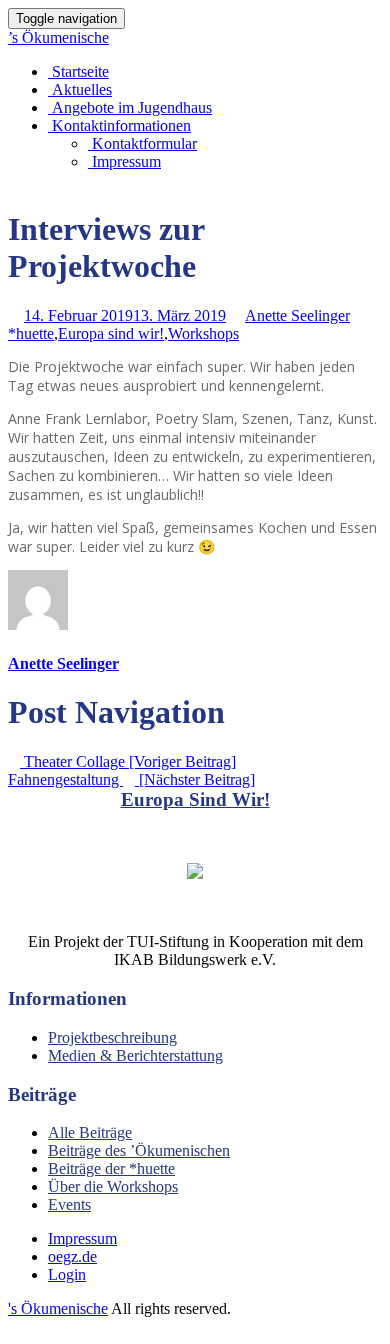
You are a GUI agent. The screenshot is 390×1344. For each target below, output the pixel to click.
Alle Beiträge (90, 1132)
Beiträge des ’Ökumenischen (139, 1150)
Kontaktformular (142, 143)
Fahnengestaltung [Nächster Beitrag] (131, 779)
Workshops (203, 333)
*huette (31, 333)
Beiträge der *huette (111, 1168)
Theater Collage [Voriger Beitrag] (128, 761)
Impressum (124, 161)
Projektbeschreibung (112, 1037)
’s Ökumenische (58, 37)
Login (67, 1274)
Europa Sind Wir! (195, 799)
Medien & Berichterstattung (135, 1055)
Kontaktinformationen (119, 125)
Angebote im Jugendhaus (130, 107)
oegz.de (72, 1256)
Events (69, 1204)
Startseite (78, 71)
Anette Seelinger (297, 315)
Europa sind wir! (111, 333)
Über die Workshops (113, 1186)
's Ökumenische (58, 1308)
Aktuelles (80, 89)
